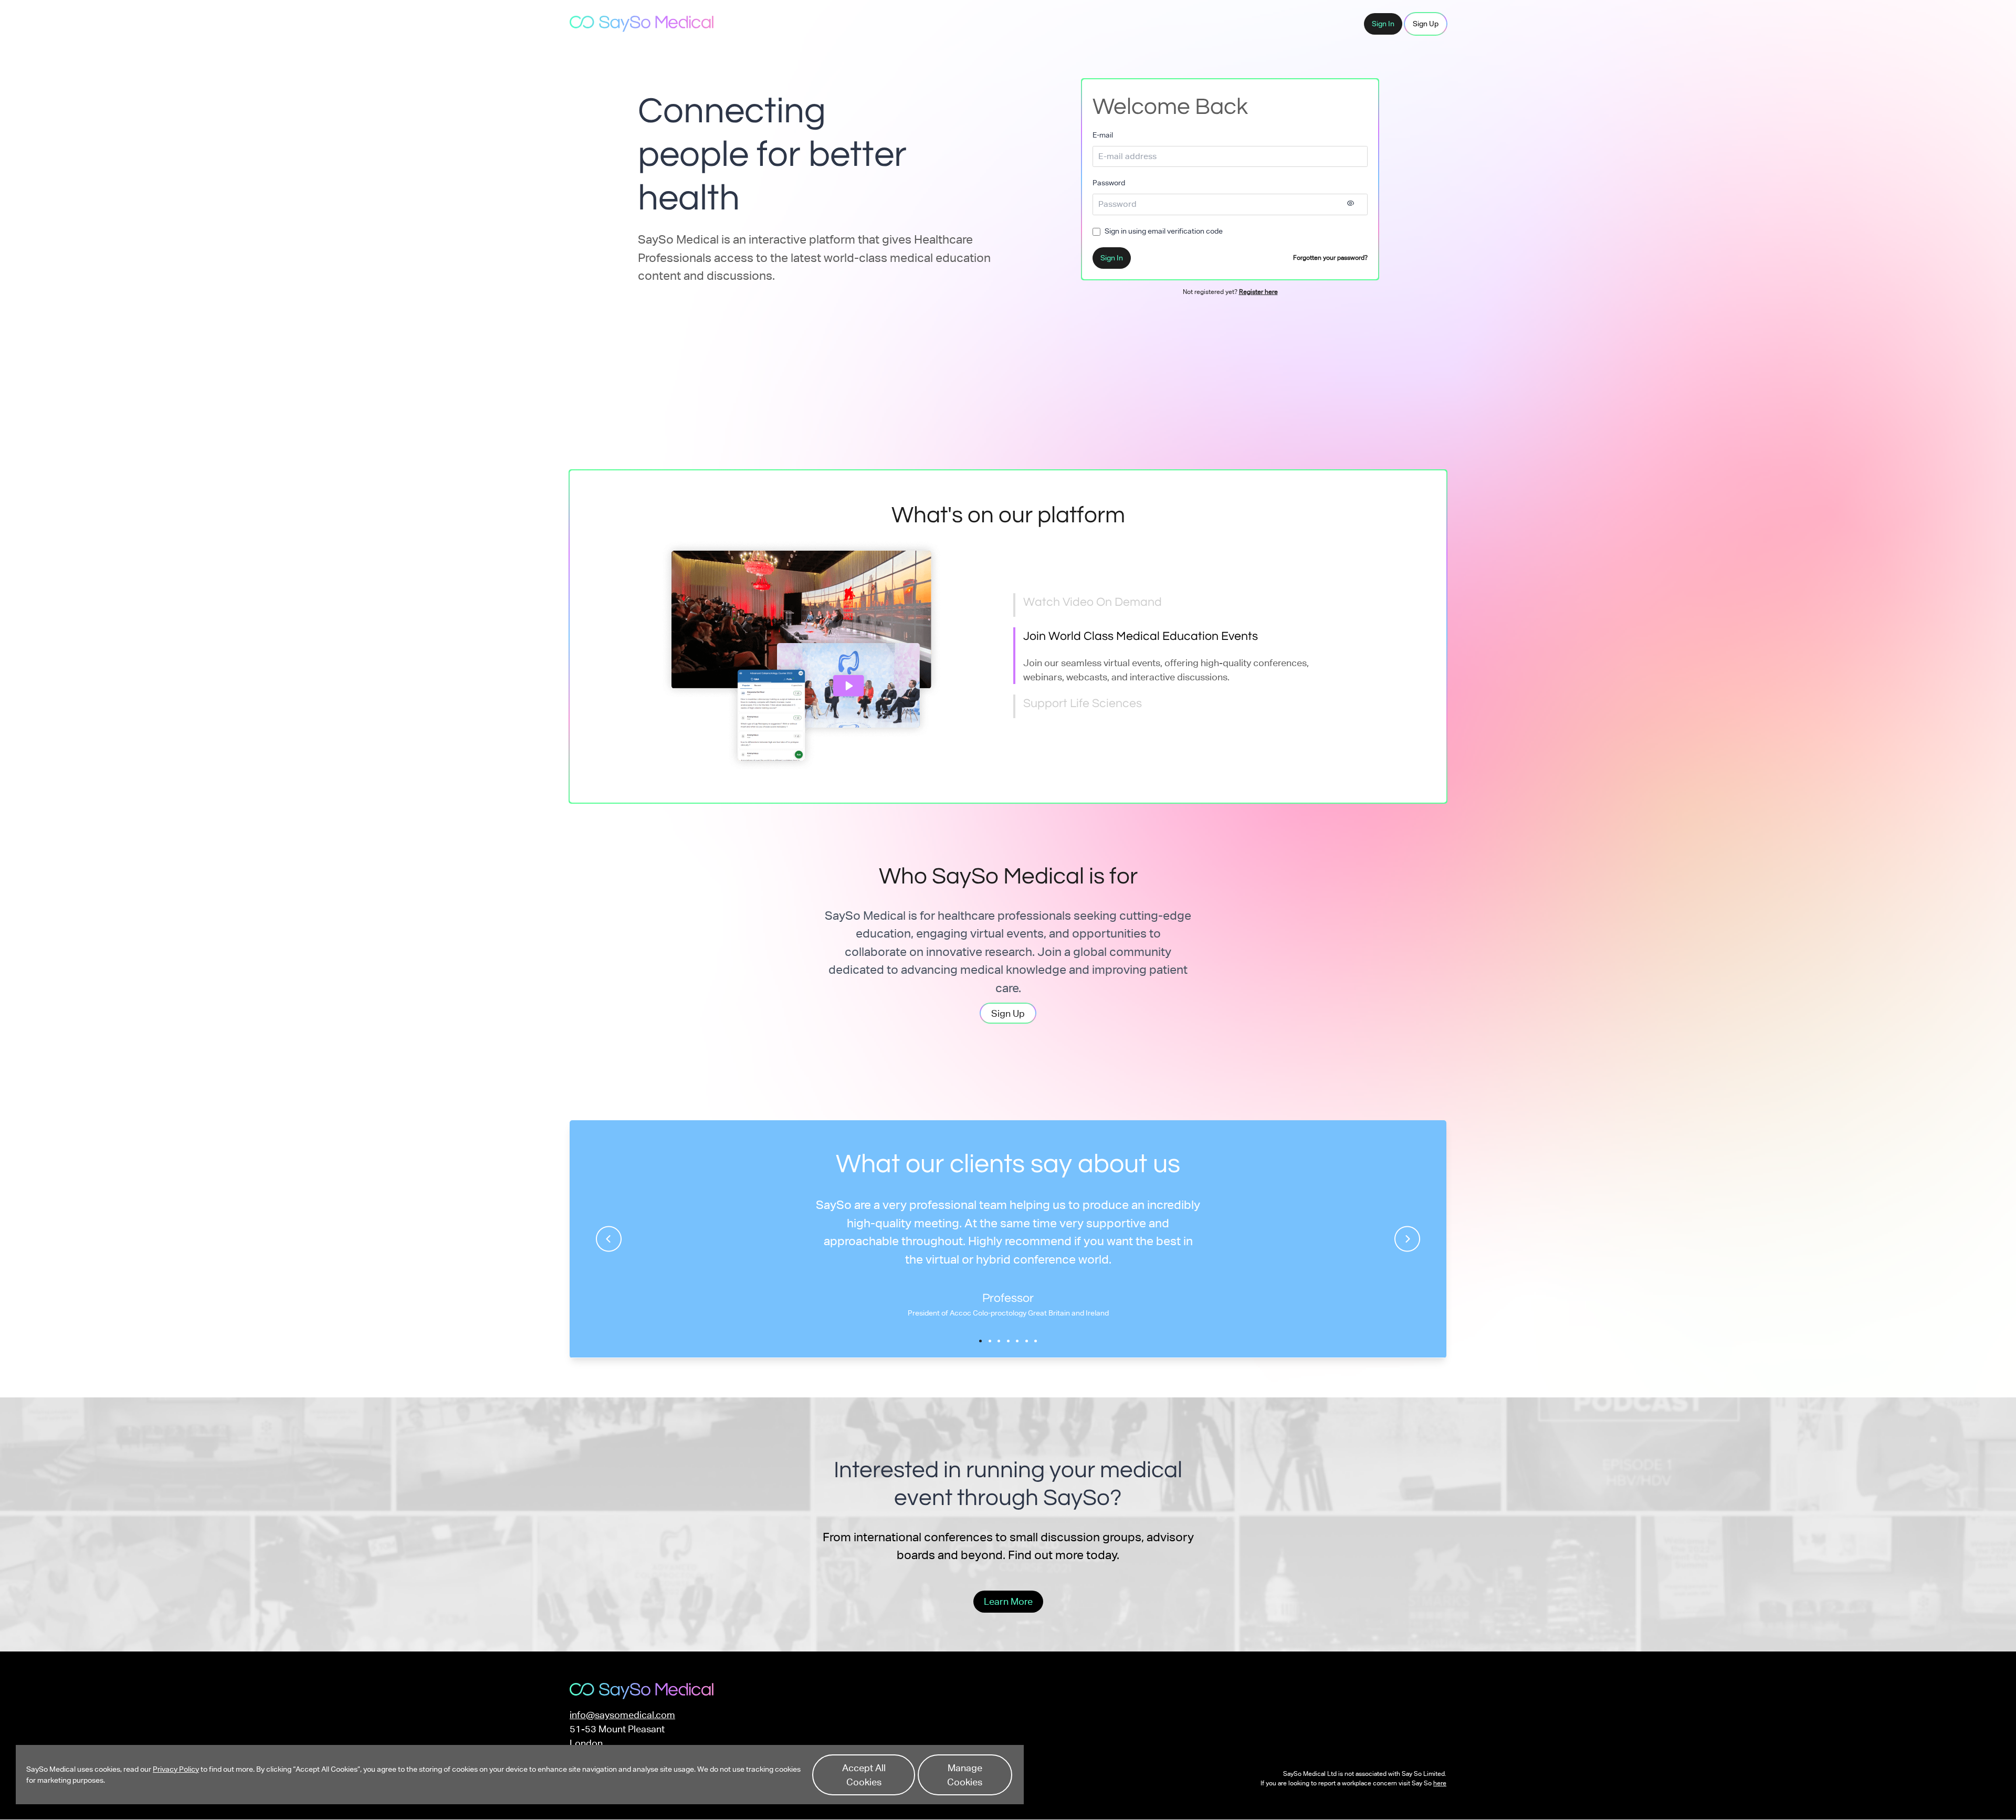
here (1440, 1783)
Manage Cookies (965, 1775)
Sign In (1383, 24)
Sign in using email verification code (1164, 231)
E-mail (1103, 135)
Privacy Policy (176, 1769)
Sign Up (1426, 24)
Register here (1258, 292)
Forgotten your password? (1330, 258)
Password (1109, 183)
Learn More (1008, 1601)
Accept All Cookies (864, 1775)
